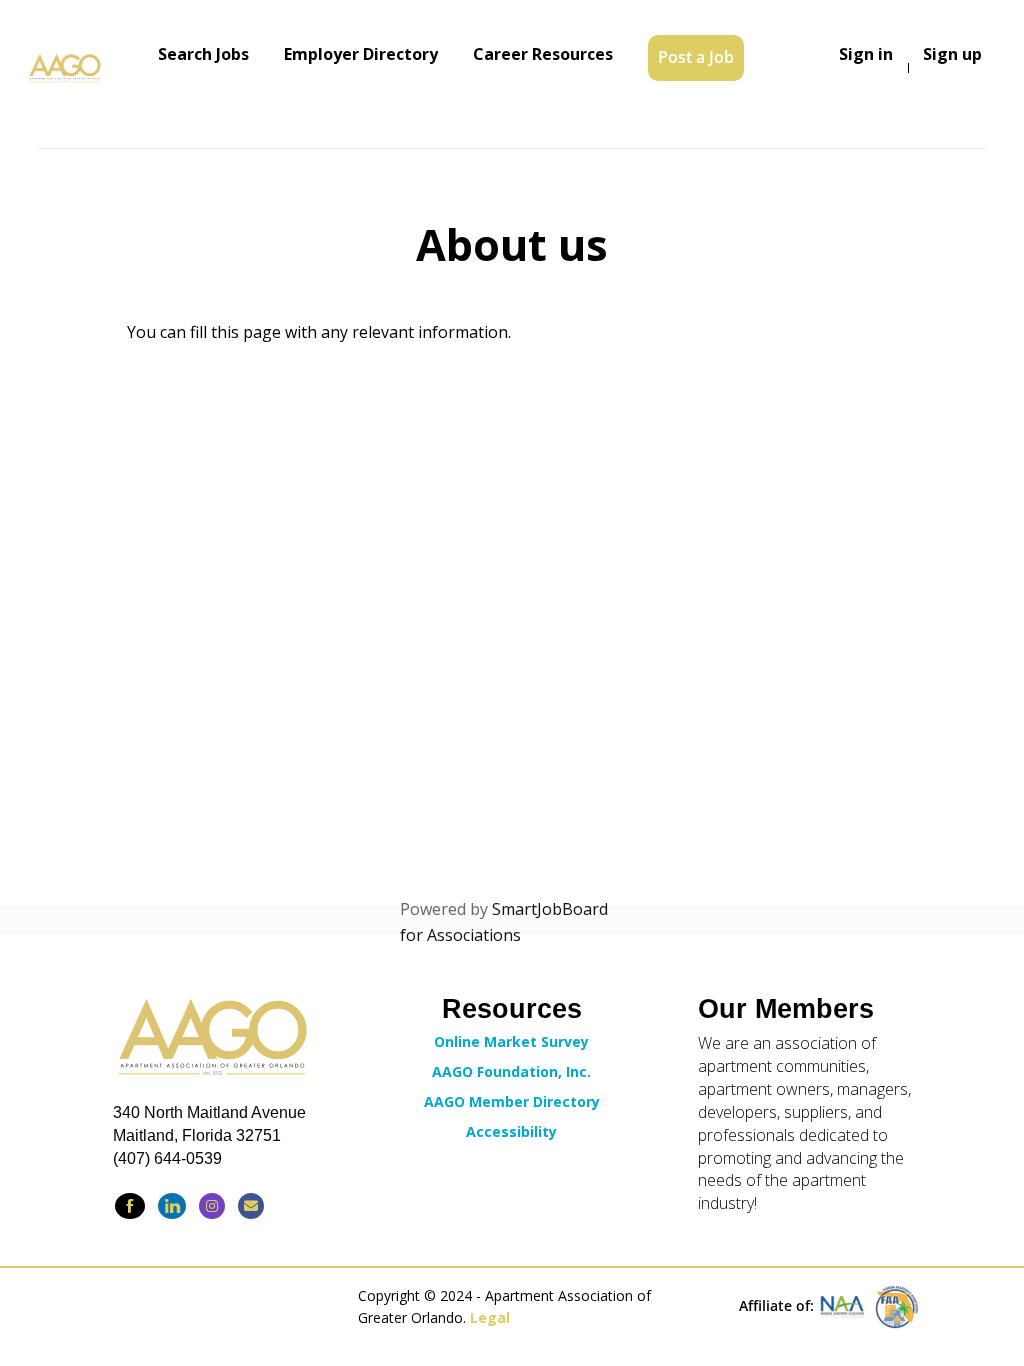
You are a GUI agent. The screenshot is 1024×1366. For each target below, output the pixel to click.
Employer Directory (361, 54)
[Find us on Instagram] (212, 1206)
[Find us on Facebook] (130, 1206)
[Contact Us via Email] (251, 1206)
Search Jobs (203, 54)
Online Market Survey (511, 1041)
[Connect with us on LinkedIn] (172, 1206)
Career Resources (543, 54)
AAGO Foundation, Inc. (511, 1071)
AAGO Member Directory (512, 1101)
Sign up (952, 54)
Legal (490, 1317)
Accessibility (511, 1131)
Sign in (866, 54)
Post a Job (696, 57)
